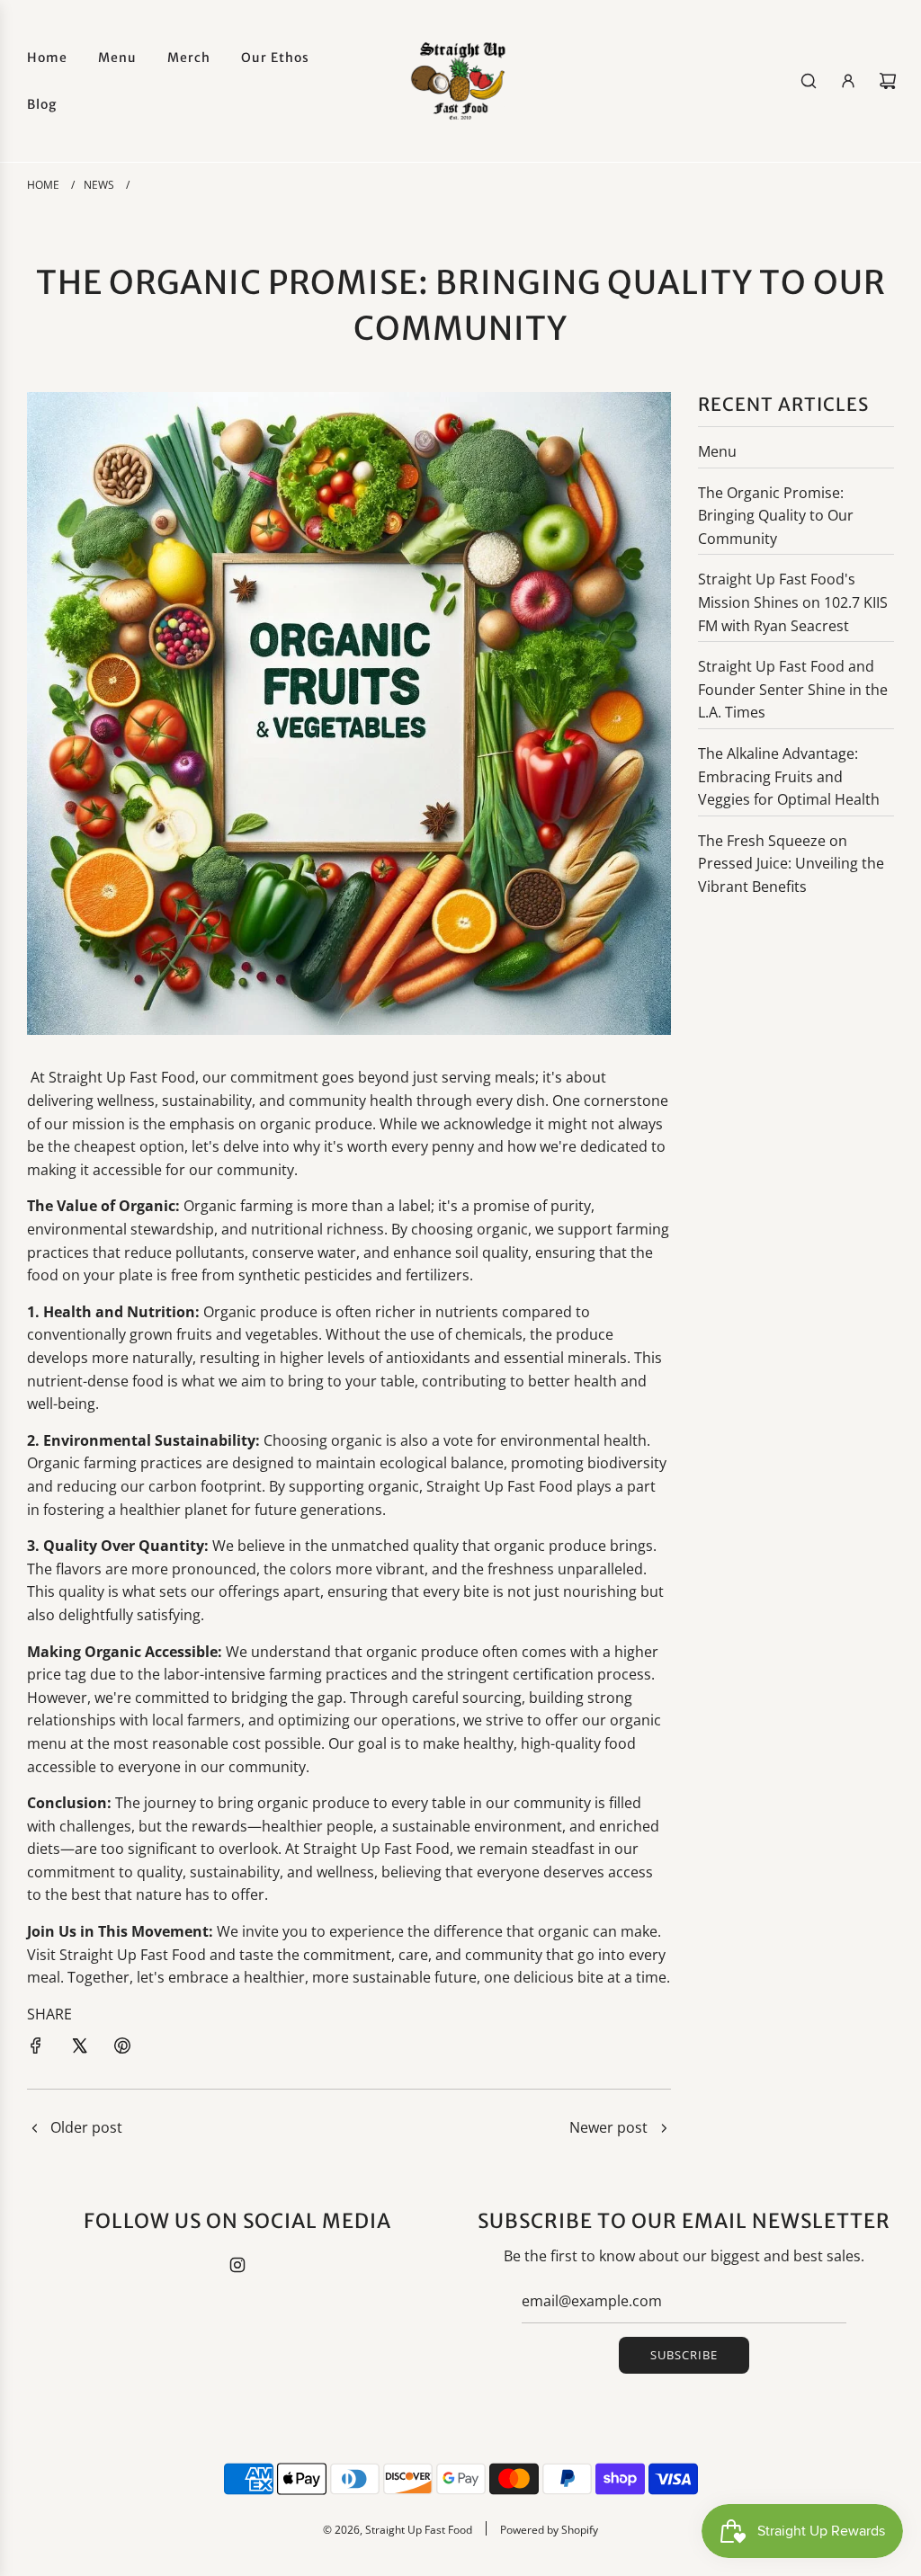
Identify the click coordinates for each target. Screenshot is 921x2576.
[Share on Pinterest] (122, 2046)
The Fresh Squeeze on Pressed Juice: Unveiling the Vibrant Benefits (791, 864)
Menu (717, 451)
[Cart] (888, 81)
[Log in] (848, 81)
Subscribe (684, 2355)
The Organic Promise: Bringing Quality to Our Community (776, 516)
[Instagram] (237, 2265)
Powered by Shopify (549, 2530)
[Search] (809, 81)
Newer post (608, 2127)
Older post (86, 2127)
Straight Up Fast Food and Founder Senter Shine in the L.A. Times (793, 689)
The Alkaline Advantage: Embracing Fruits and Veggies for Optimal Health (789, 776)
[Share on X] (79, 2046)
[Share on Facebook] (36, 2046)
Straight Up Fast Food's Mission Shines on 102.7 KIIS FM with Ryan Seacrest (793, 602)
